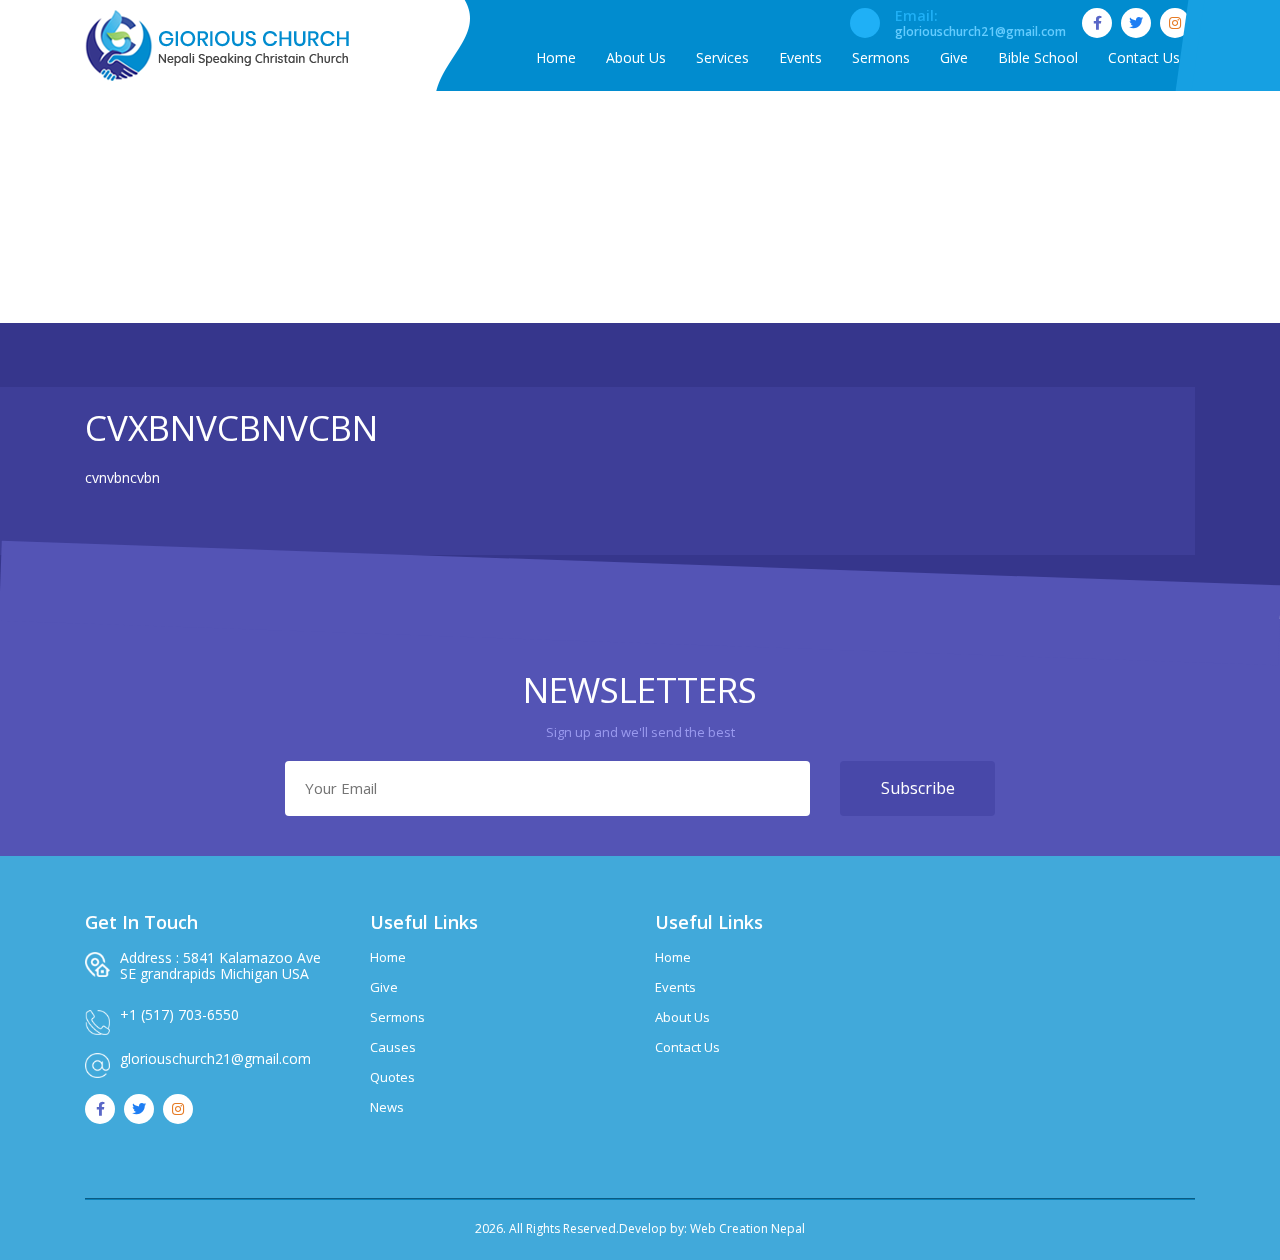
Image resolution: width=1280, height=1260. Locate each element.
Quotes (392, 1077)
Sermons (397, 1017)
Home (563, 223)
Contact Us (687, 1047)
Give (384, 987)
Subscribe (918, 788)
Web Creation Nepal (747, 1228)
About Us (682, 1017)
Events (675, 987)
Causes (393, 1047)
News (387, 1107)
